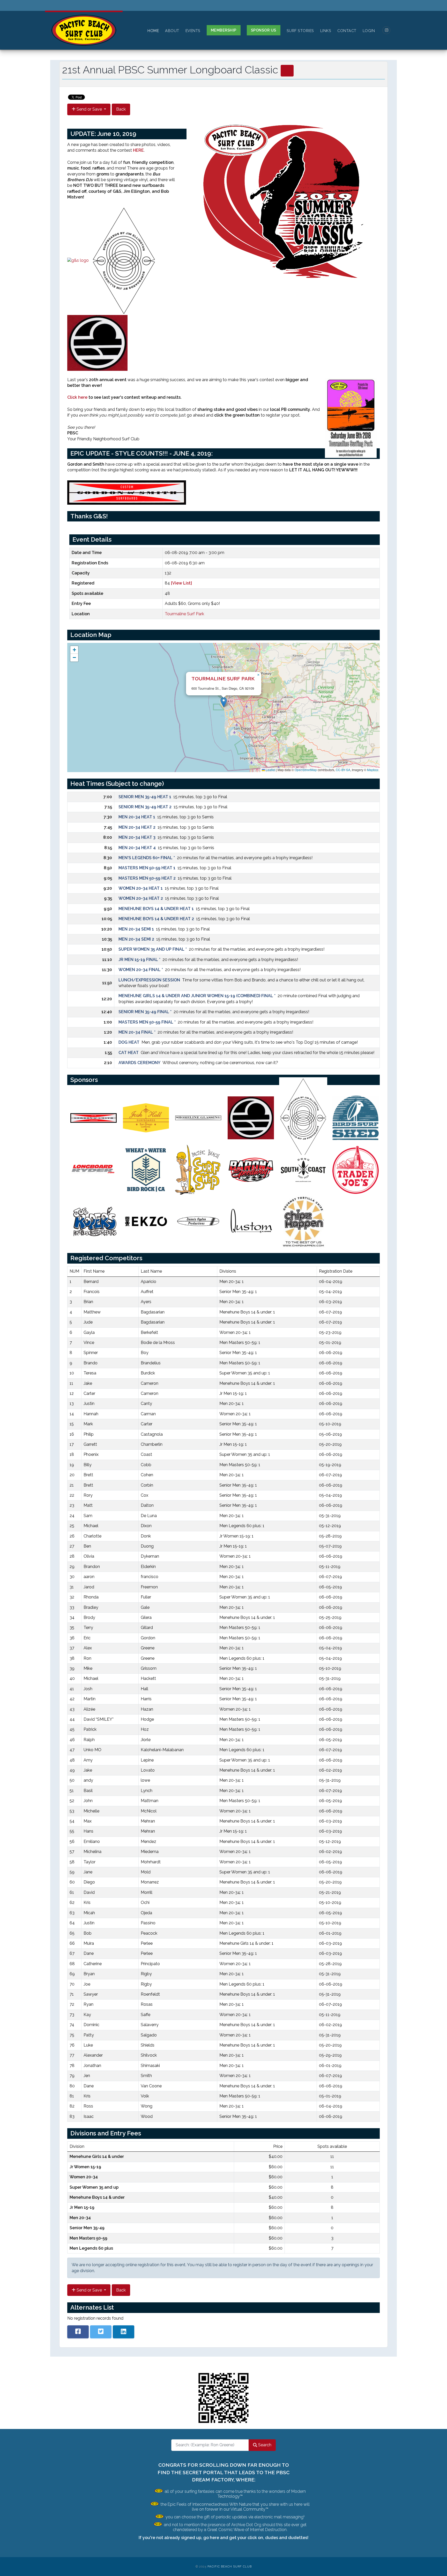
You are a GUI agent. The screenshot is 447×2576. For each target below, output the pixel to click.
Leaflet (270, 770)
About (172, 31)
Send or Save (89, 109)
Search (265, 2445)
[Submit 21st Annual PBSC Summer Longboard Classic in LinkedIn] (124, 2332)
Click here (77, 397)
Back (121, 109)
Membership (224, 30)
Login (369, 31)
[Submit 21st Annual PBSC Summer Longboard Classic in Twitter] (101, 2332)
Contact (347, 31)
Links (326, 31)
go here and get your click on (233, 2538)
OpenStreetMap (306, 770)
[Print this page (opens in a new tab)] (287, 71)
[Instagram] (386, 30)
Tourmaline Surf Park (184, 614)
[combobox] (210, 2445)
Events (193, 31)
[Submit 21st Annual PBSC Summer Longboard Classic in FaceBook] (78, 2332)
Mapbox (373, 770)
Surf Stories (300, 31)
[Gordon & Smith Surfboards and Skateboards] (128, 492)
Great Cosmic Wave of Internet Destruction (247, 2530)
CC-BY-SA (343, 770)
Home (153, 31)
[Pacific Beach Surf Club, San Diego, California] (84, 30)
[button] (224, 702)
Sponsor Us (264, 30)
